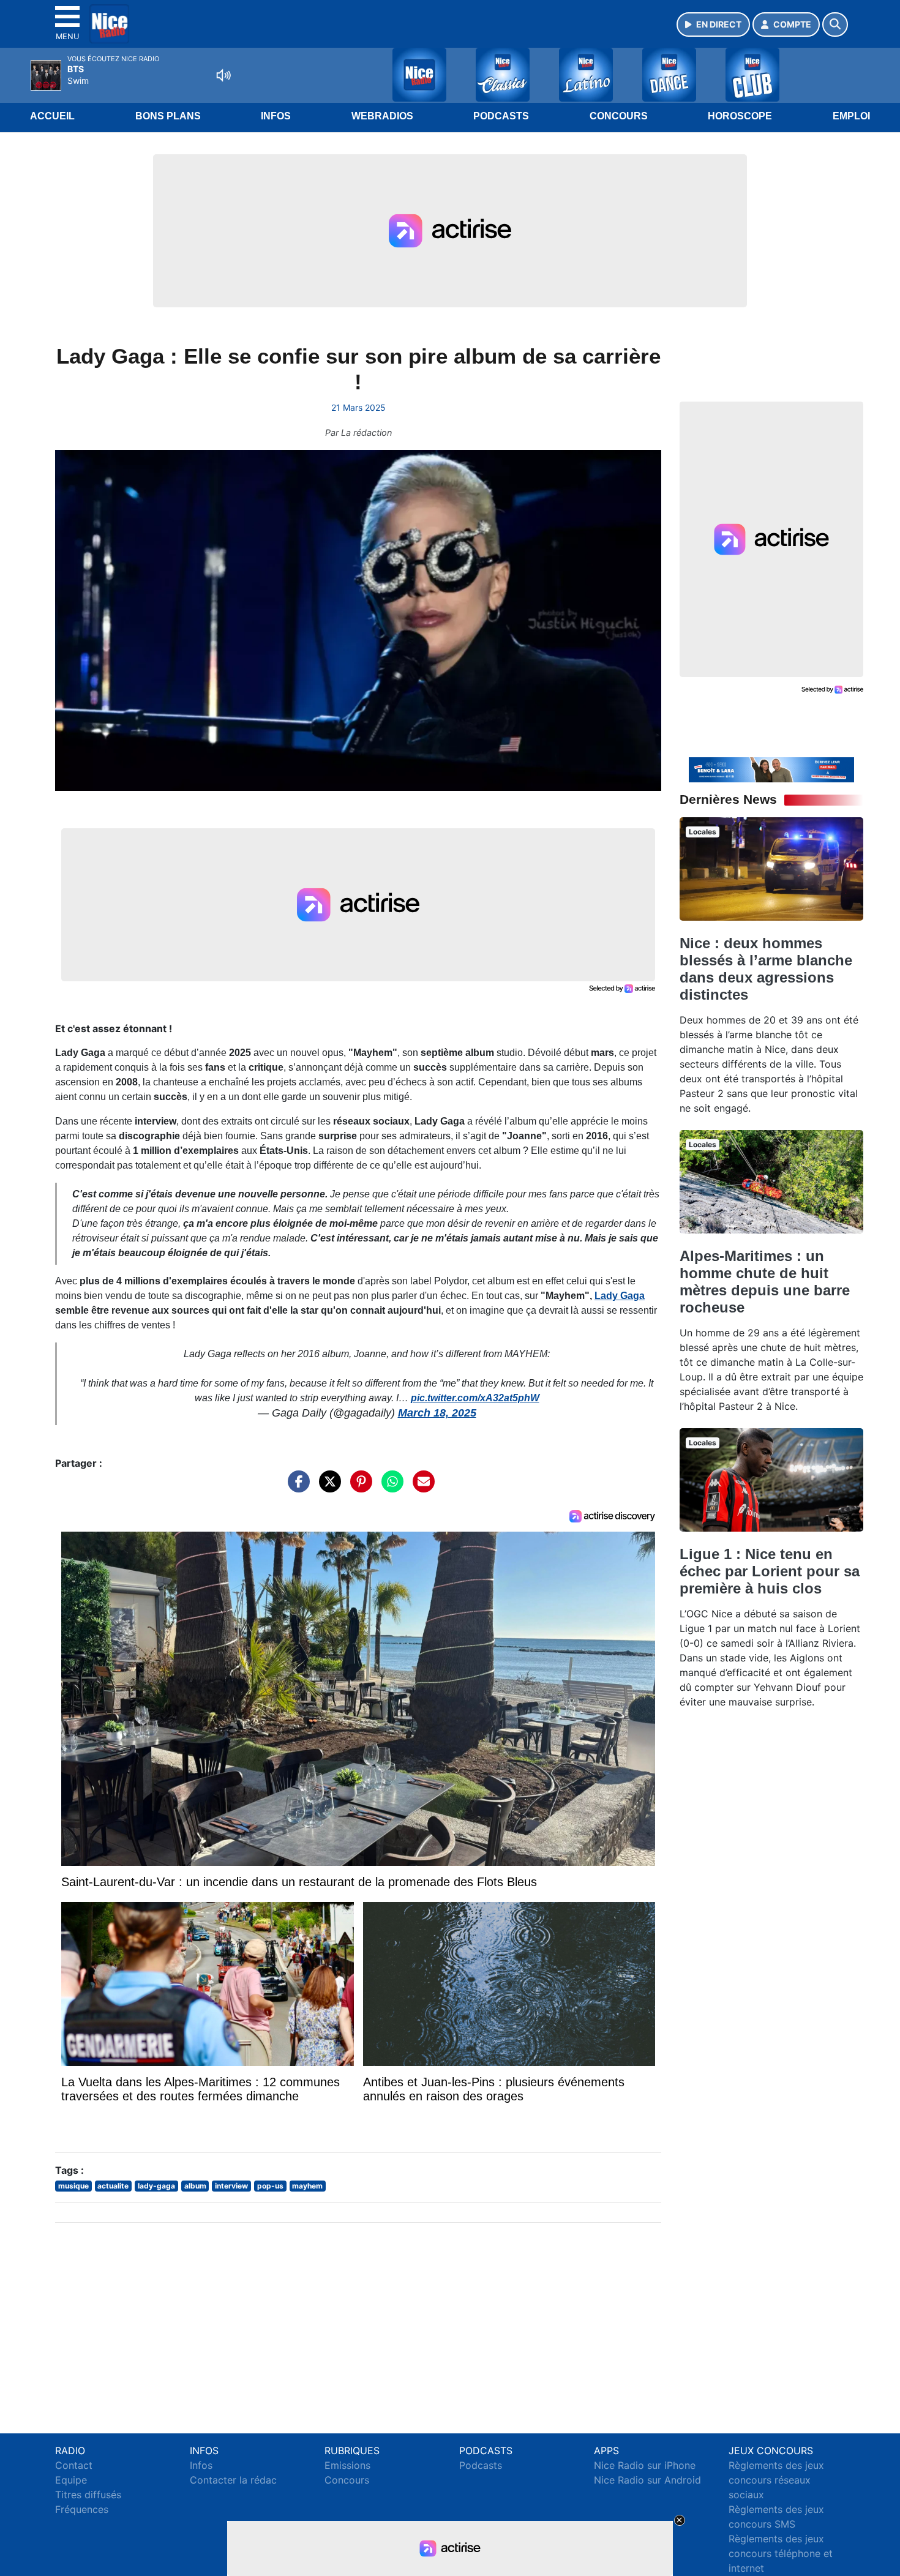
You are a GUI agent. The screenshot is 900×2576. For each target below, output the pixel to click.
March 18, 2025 (437, 1413)
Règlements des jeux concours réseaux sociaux (776, 2480)
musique (73, 2186)
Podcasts (501, 116)
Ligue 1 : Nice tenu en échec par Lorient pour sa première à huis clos (770, 1571)
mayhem (307, 2186)
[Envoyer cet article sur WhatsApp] (389, 1488)
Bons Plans (168, 116)
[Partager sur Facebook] (296, 1488)
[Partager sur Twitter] (327, 1488)
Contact (74, 2465)
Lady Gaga (620, 1296)
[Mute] (223, 75)
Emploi (851, 116)
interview (231, 2186)
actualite (113, 2186)
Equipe (71, 2480)
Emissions (347, 2465)
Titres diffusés (88, 2495)
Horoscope (740, 116)
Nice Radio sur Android (647, 2480)
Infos (276, 116)
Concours (619, 116)
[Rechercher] (835, 24)
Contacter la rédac (233, 2480)
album (195, 2186)
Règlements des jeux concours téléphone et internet (781, 2553)
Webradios (382, 116)
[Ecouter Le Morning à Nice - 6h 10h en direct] (771, 769)
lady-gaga (156, 2186)
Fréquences (82, 2509)
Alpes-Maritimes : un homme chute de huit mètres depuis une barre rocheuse (765, 1282)
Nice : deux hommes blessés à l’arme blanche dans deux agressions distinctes (766, 969)
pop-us (270, 2186)
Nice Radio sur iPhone (645, 2465)
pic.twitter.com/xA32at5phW (475, 1398)
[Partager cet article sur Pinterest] (358, 1488)
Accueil (52, 116)
